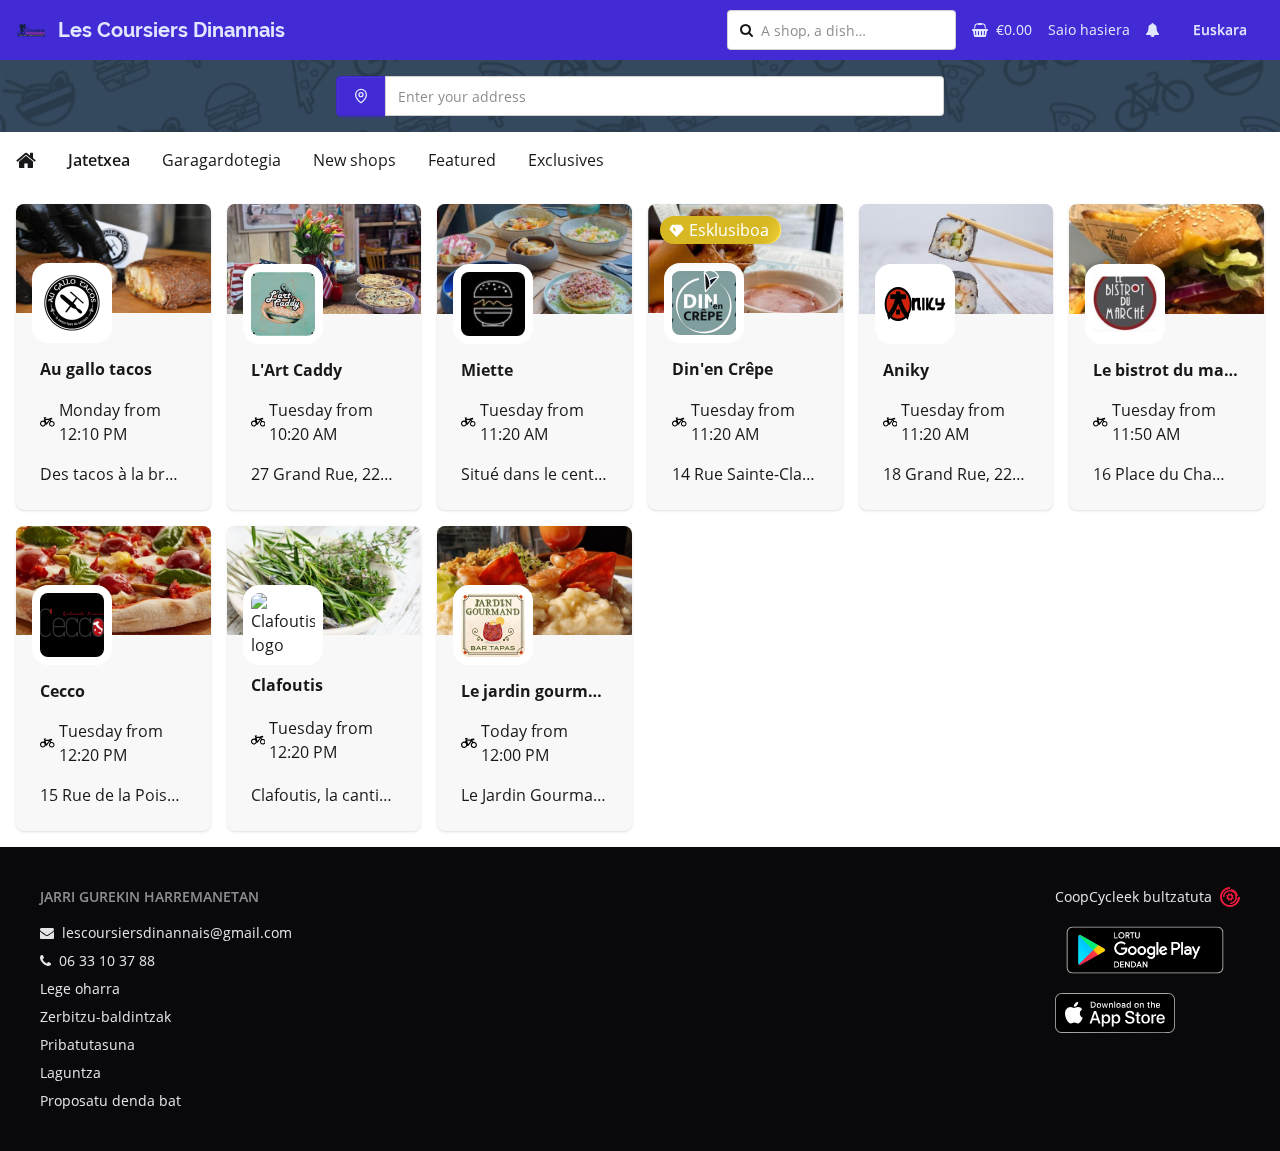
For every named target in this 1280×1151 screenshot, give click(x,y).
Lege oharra (80, 988)
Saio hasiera (1089, 29)
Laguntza (70, 1072)
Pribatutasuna (87, 1044)
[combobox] (852, 30)
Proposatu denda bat (110, 1100)
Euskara (1220, 29)
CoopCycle (1089, 896)
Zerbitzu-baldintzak (105, 1016)
